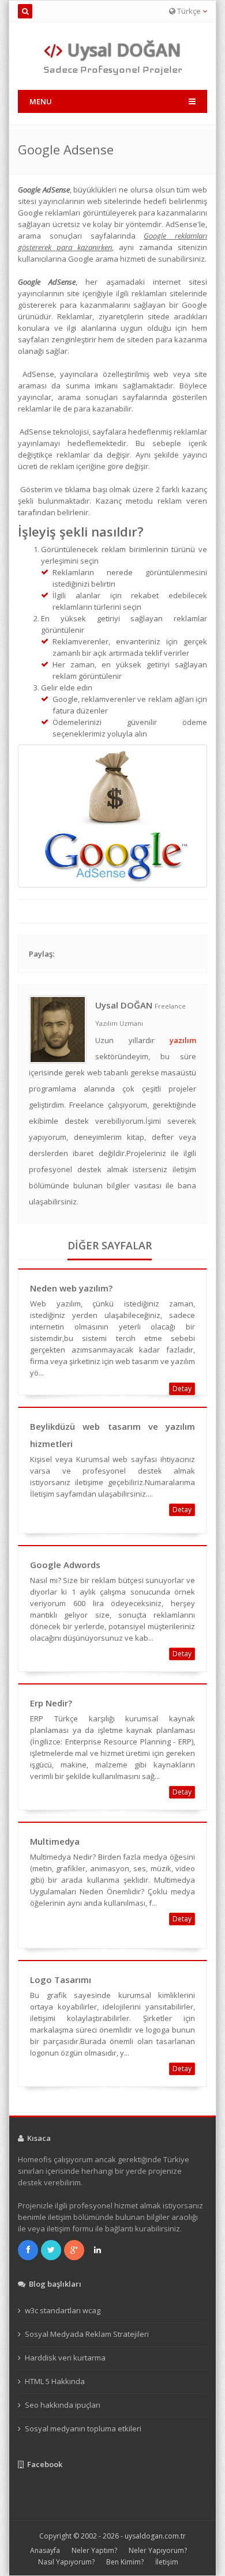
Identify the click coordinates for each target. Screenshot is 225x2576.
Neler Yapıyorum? (158, 2550)
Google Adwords (65, 1565)
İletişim (167, 2562)
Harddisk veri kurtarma (65, 2358)
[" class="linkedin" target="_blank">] (99, 2250)
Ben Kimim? (125, 2562)
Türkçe (189, 11)
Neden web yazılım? (71, 1288)
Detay (182, 1389)
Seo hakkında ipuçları (63, 2405)
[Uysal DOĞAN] (58, 1029)
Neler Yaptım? (94, 2550)
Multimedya (55, 1841)
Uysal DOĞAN (122, 50)
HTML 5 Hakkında (55, 2381)
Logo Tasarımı (61, 1980)
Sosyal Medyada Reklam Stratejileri (87, 2334)
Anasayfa (45, 2550)
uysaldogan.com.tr (155, 2536)
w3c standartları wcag (63, 2310)
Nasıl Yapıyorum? (66, 2562)
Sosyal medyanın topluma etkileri (83, 2428)
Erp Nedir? (51, 1703)
